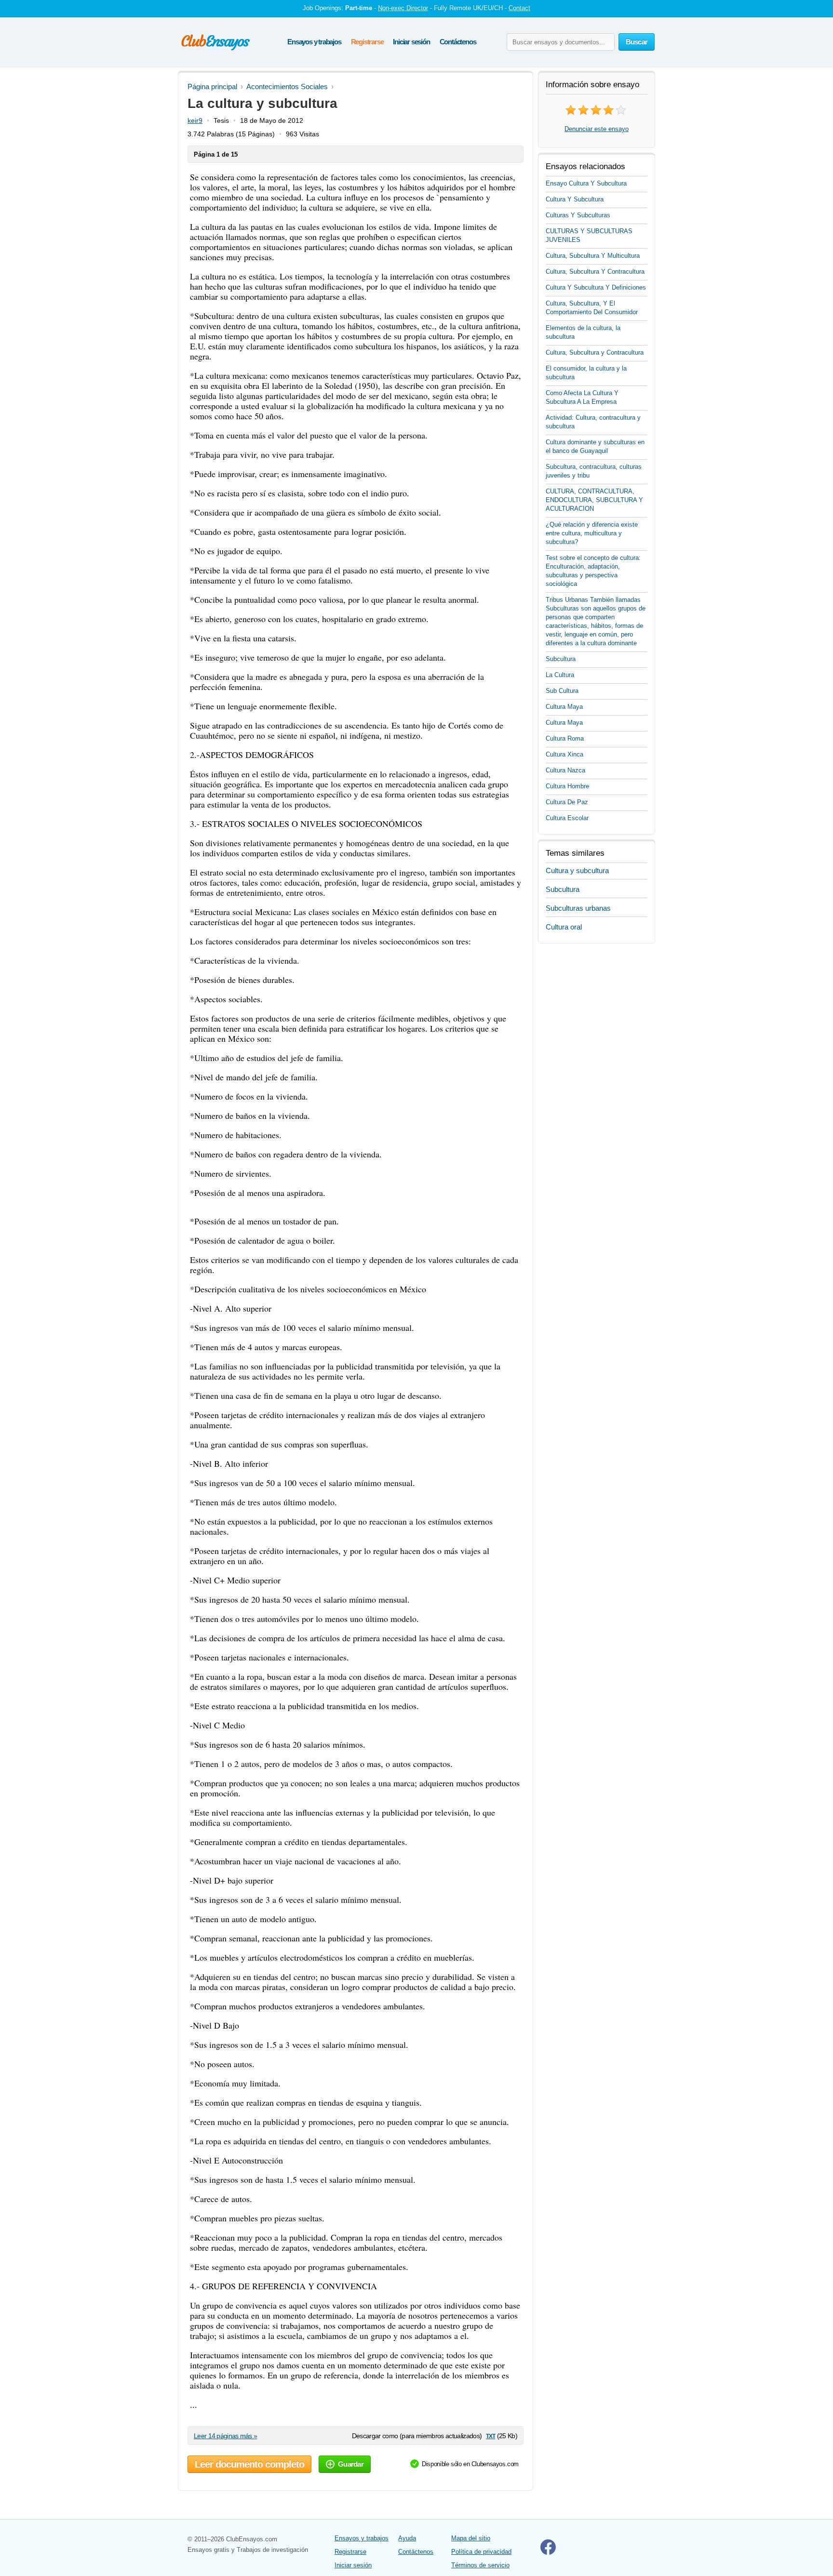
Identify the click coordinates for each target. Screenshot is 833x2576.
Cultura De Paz (567, 802)
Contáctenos (458, 42)
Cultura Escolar (567, 818)
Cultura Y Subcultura (575, 199)
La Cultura (560, 675)
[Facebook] (548, 2553)
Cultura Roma (565, 738)
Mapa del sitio (471, 2538)
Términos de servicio (480, 2565)
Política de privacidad (481, 2552)
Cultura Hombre (567, 786)
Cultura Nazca (565, 770)
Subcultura (561, 659)
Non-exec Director (403, 8)
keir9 (195, 120)
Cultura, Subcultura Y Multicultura (593, 256)
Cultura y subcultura (577, 870)
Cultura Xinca (564, 754)
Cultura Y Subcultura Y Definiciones (596, 287)
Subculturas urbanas (578, 908)
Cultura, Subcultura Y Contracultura (595, 272)
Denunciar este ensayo (597, 129)
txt (490, 2436)
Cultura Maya (564, 707)
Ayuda (407, 2538)
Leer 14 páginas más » (225, 2436)
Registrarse (367, 42)
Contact (519, 8)
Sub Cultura (562, 691)
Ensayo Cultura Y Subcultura (586, 183)
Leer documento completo (249, 2464)
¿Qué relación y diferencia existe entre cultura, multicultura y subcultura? (592, 533)
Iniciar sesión (411, 42)
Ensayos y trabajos (314, 42)
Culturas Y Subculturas (578, 215)
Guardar (351, 2464)
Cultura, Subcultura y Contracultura (595, 352)
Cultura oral (564, 927)
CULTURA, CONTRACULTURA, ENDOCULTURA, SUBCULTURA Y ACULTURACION (594, 500)
